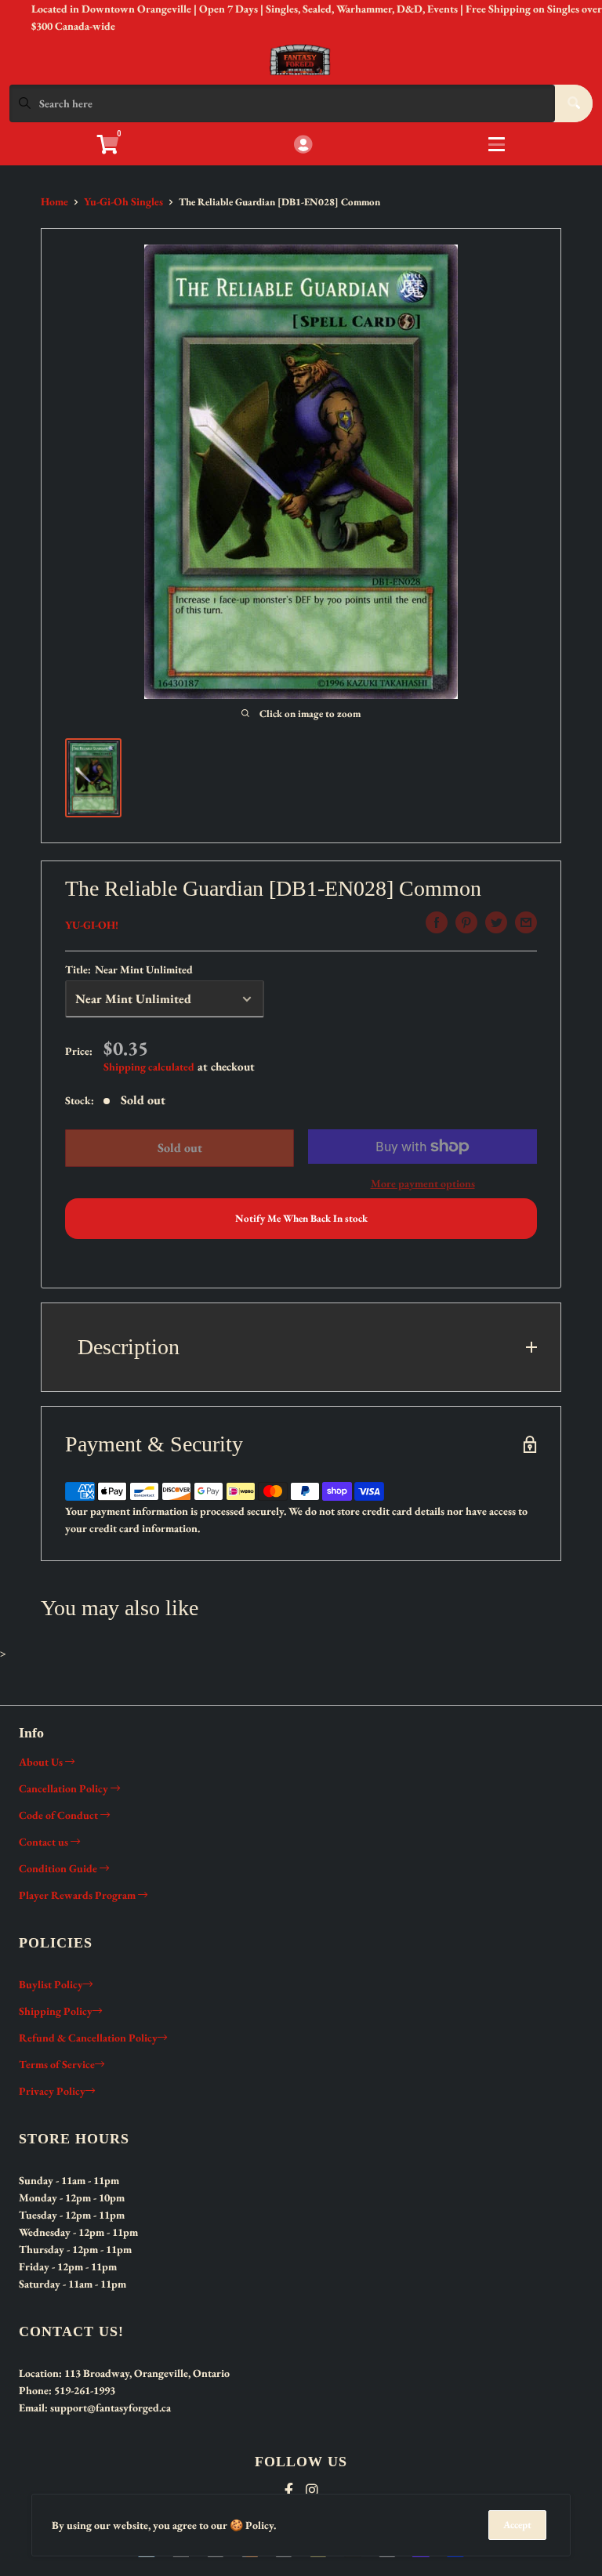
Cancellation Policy (65, 1788)
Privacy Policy (52, 2091)
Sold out (180, 1148)
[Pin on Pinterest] (466, 922)
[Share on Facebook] (437, 922)
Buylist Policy (51, 1984)
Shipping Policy (56, 2011)
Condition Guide (59, 1868)
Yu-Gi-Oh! (92, 925)
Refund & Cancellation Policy (88, 2038)
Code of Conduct (60, 1815)
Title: (129, 969)
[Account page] (303, 145)
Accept (517, 2525)
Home (54, 201)
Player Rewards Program (78, 1895)
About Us (42, 1762)
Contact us (45, 1842)
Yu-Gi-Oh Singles (123, 201)
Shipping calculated (149, 1067)
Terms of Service (57, 2064)
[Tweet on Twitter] (496, 922)
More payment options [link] (423, 1183)
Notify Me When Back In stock (301, 1218)
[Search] (574, 103)
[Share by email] (526, 922)
